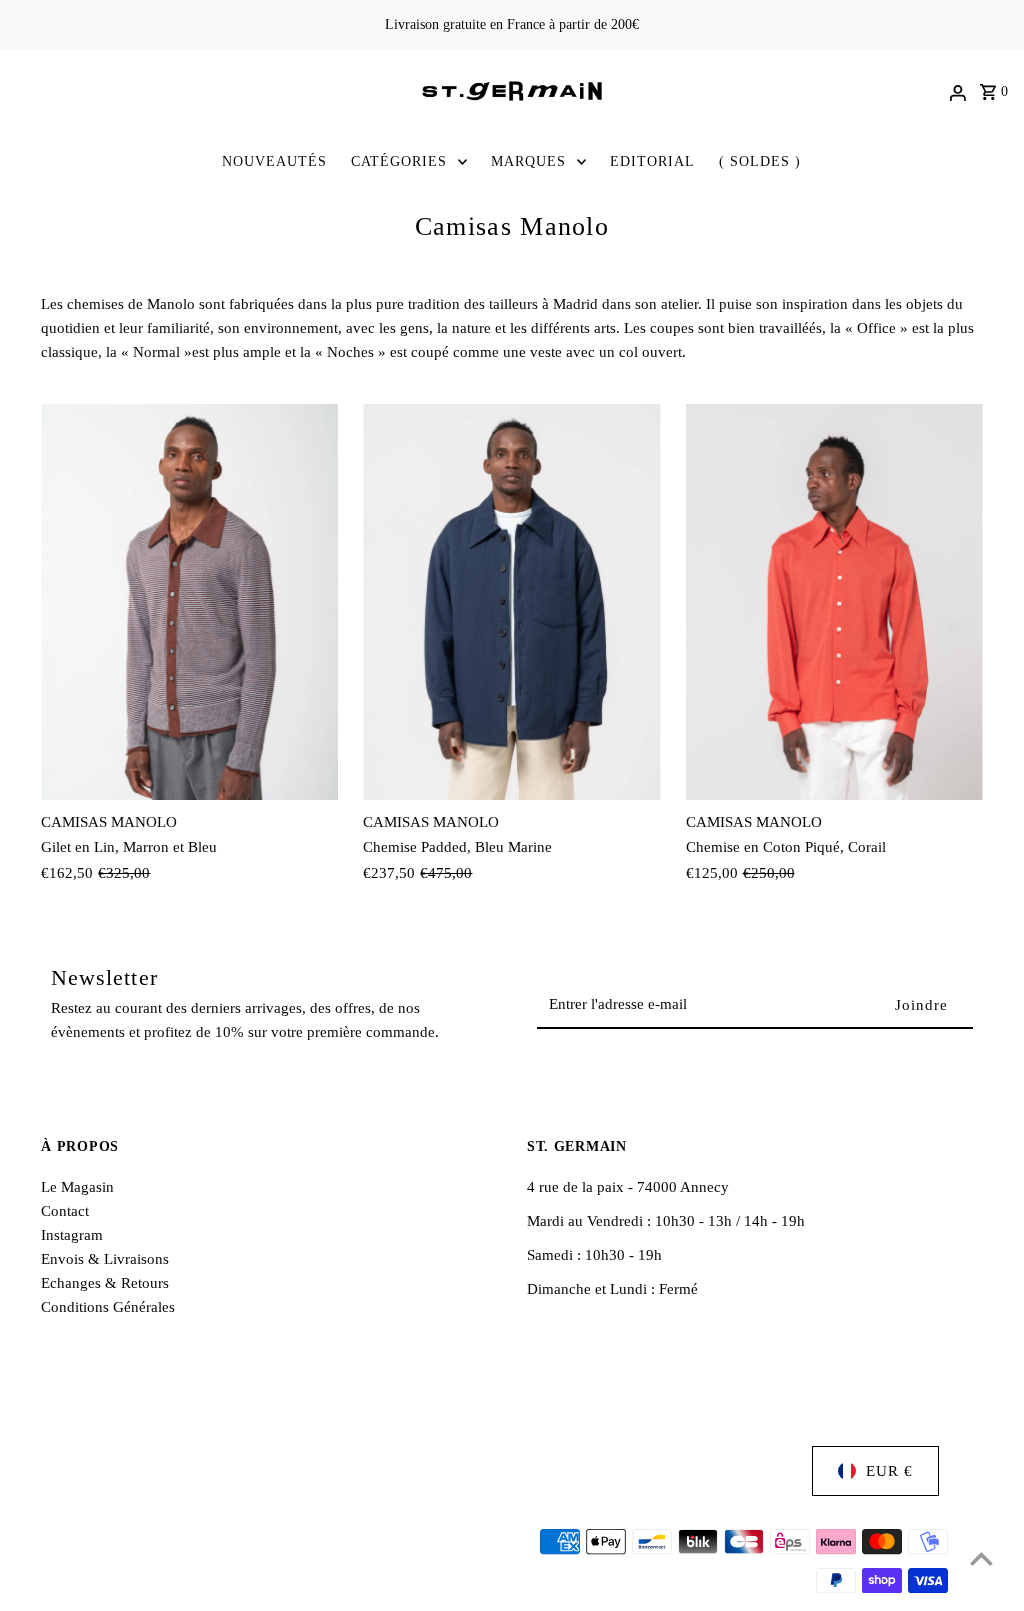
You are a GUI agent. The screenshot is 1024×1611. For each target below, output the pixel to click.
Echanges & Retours (105, 1283)
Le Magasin (77, 1187)
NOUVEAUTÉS (274, 161)
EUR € (889, 1471)
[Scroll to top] (981, 1558)
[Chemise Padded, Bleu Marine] (511, 602)
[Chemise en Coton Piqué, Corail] (834, 602)
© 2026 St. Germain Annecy (131, 1581)
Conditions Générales (108, 1307)
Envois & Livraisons (105, 1259)
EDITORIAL (652, 161)
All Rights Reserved (292, 1581)
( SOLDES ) (760, 161)
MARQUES (528, 161)
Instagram (72, 1235)
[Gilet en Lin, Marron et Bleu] (189, 602)
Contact (65, 1211)
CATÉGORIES (399, 161)
